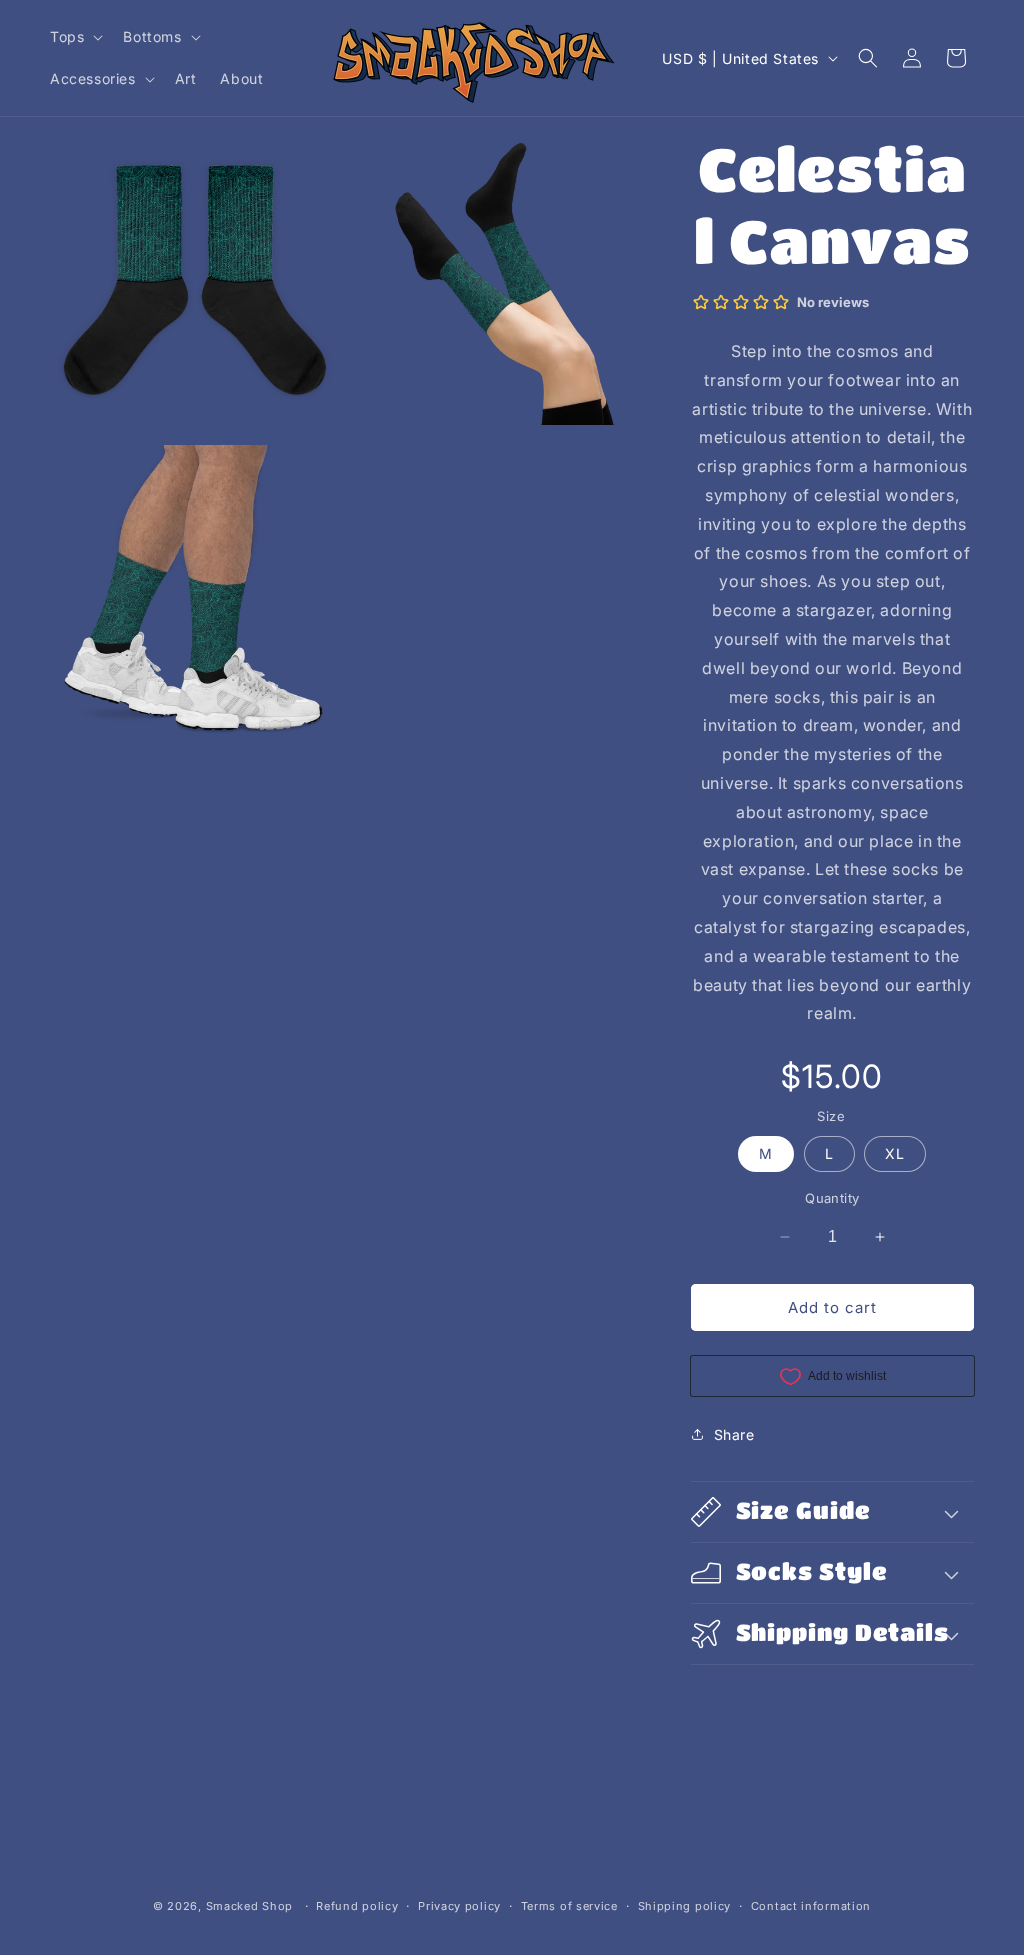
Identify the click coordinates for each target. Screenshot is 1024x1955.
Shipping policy (685, 1906)
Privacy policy (459, 1906)
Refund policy (357, 1906)
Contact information (811, 1906)
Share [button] (734, 1434)
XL (895, 1153)
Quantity (832, 1198)
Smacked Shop (249, 1906)
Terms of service (569, 1906)
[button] (74, 37)
